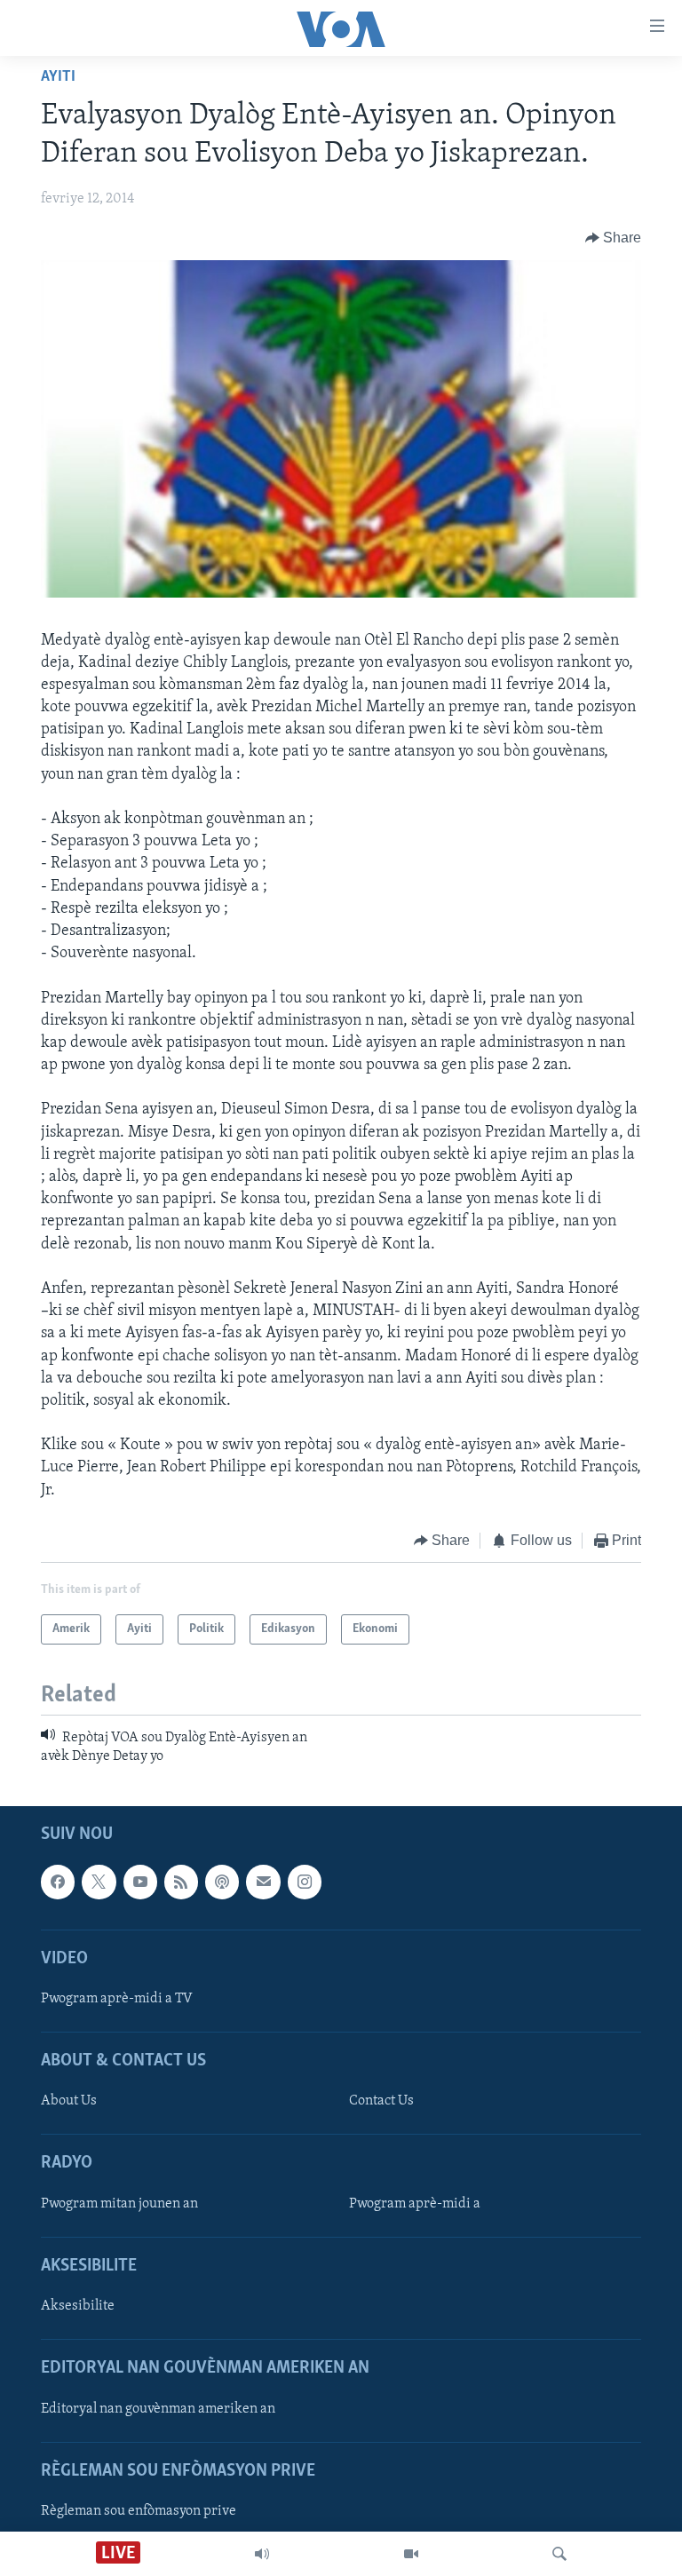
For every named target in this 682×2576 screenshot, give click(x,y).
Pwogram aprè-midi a (415, 2204)
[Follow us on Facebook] (58, 1882)
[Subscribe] (263, 1882)
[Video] (411, 2554)
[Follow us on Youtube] (140, 1882)
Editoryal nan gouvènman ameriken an (158, 2409)
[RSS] (181, 1882)
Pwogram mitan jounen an (119, 2204)
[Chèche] (559, 2554)
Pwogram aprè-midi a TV (117, 1999)
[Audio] (262, 2554)
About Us (69, 2101)
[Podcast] (222, 1882)
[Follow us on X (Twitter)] (99, 1882)
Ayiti (58, 77)
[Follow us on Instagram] (305, 1882)
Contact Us (381, 2101)
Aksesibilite (78, 2306)
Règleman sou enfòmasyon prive (139, 2511)
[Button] (614, 238)
